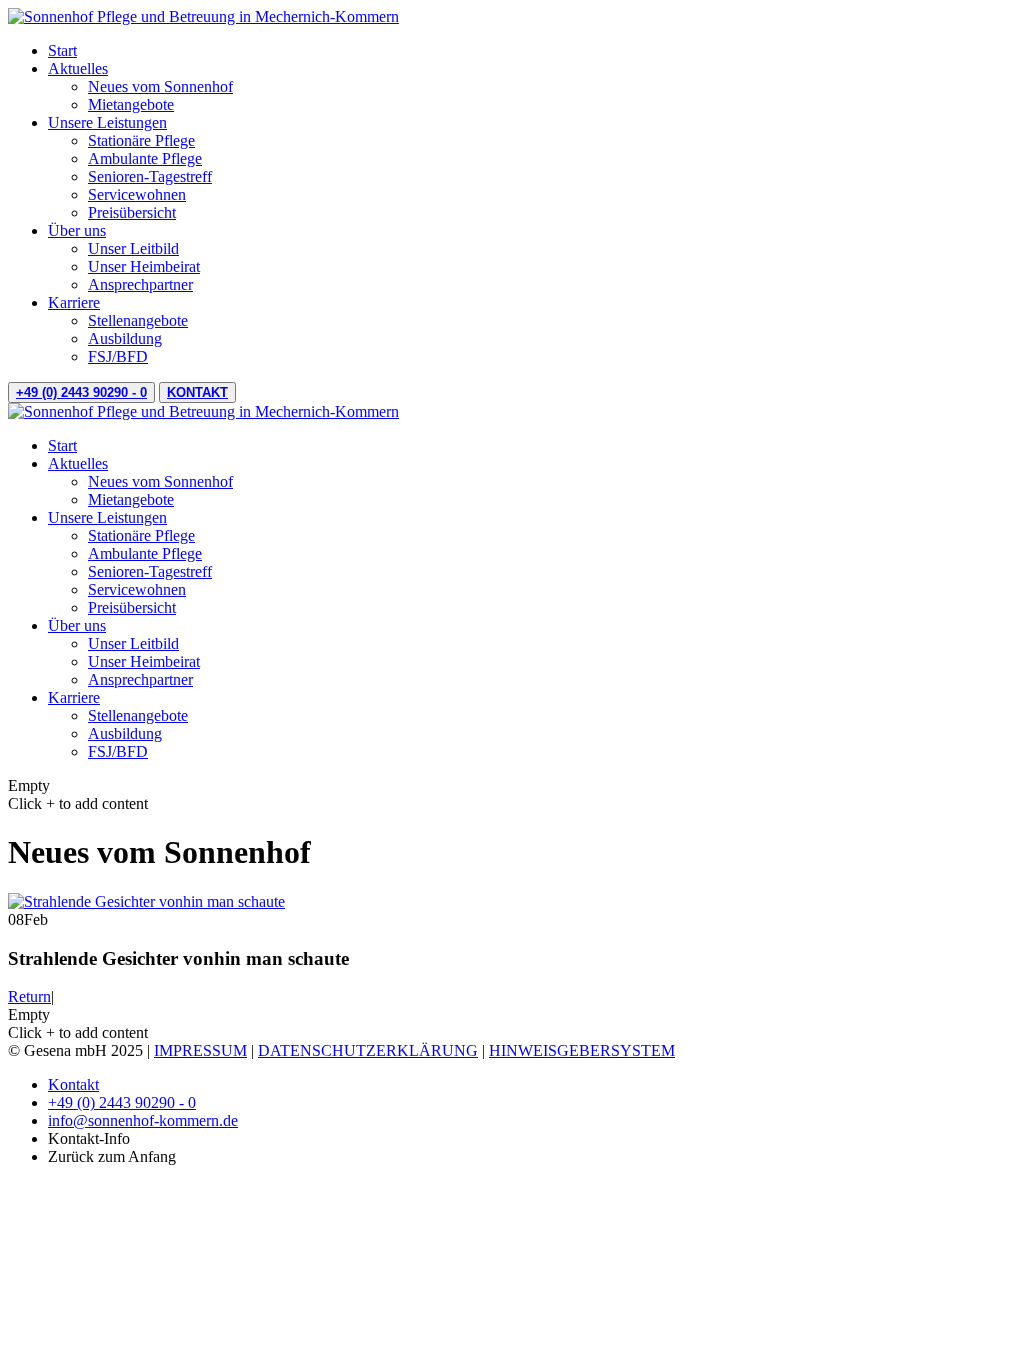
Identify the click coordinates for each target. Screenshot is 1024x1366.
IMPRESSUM (200, 1050)
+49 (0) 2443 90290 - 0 (81, 392)
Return (29, 996)
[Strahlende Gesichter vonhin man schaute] (146, 901)
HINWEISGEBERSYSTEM (582, 1050)
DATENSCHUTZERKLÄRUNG (368, 1050)
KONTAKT (197, 392)
